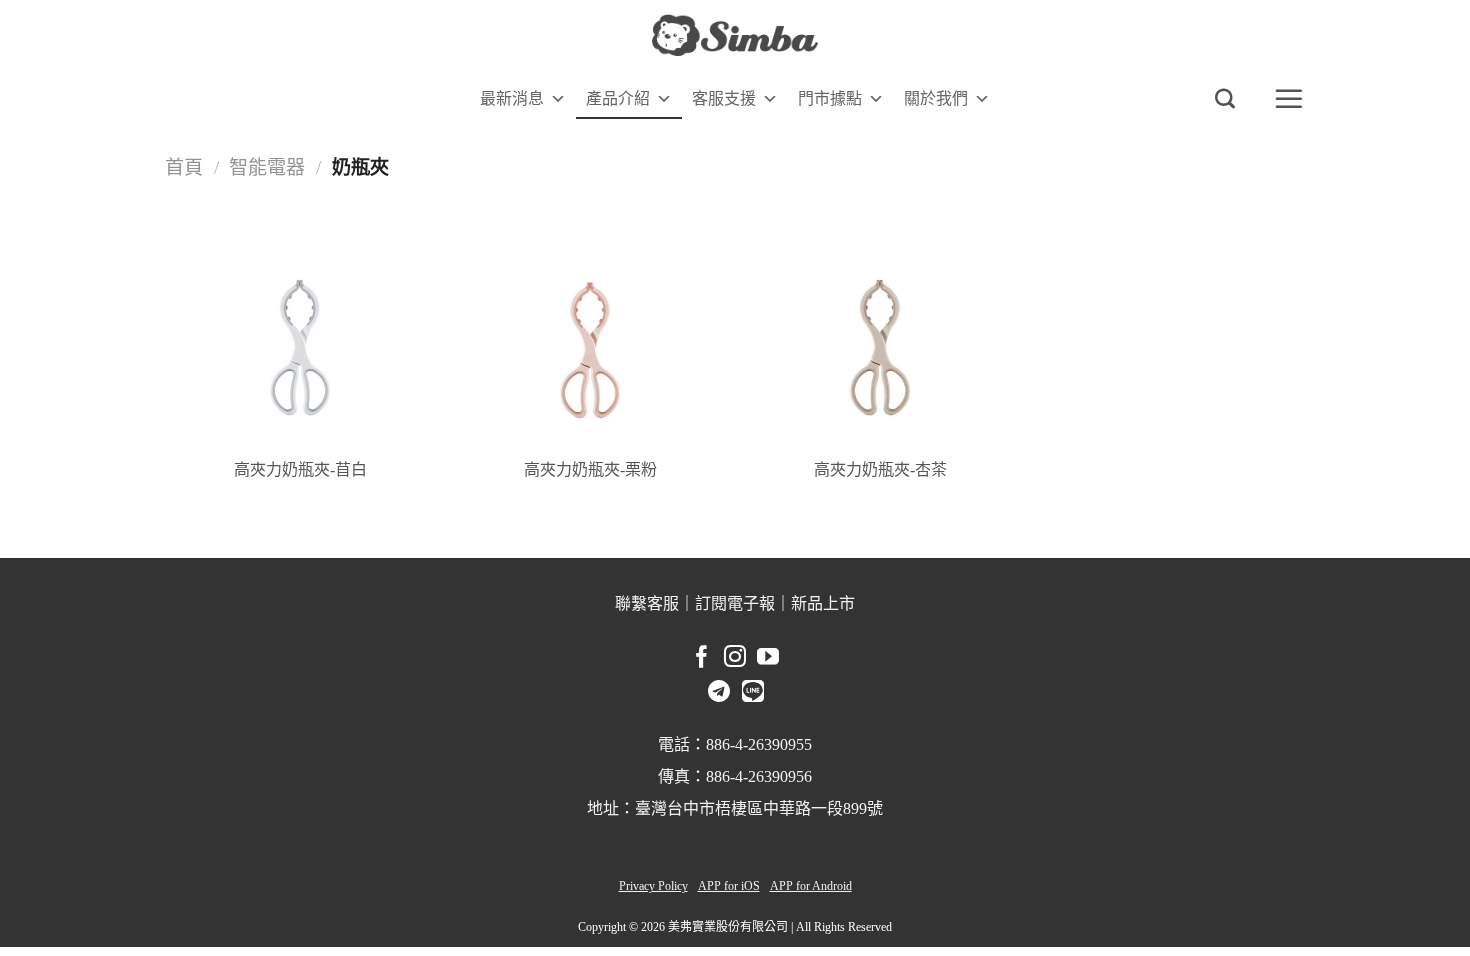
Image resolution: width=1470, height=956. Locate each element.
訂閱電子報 (735, 603)
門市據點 (830, 98)
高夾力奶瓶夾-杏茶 (880, 469)
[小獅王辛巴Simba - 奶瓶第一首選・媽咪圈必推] (735, 35)
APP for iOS (729, 886)
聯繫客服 (647, 603)
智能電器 (267, 167)
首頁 (184, 167)
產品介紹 (618, 98)
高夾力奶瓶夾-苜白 (300, 469)
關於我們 (936, 98)
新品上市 (823, 603)
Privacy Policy (653, 886)
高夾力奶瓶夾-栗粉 (590, 469)
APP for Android (811, 886)
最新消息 (512, 98)
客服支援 (724, 98)
